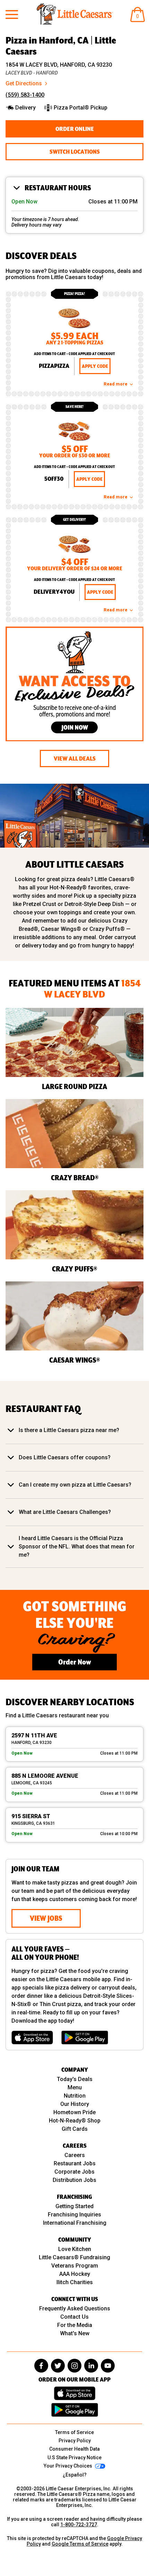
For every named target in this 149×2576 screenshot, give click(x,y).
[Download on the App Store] (32, 2038)
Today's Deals (75, 2079)
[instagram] (74, 2366)
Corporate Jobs (74, 2172)
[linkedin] (91, 2366)
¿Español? (75, 2475)
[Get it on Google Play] (85, 2038)
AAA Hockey (75, 2274)
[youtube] (108, 2366)
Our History (75, 2104)
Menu (75, 2087)
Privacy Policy (75, 2441)
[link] (74, 342)
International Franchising (75, 2223)
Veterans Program (75, 2266)
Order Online (75, 129)
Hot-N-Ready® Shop (75, 2121)
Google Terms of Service (80, 2544)
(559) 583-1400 (25, 95)
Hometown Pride (74, 2112)
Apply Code (95, 366)
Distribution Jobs (74, 2180)
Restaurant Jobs (75, 2163)
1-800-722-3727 (79, 2525)
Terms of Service (74, 2432)
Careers (75, 2155)
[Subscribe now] (74, 685)
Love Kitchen (75, 2249)
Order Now (75, 1662)
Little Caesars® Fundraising (74, 2257)
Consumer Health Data (74, 2449)
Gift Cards (75, 2129)
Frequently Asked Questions (75, 2308)
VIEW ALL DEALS (75, 759)
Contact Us (74, 2317)
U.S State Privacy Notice (74, 2458)
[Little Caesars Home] (75, 14)
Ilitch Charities (75, 2282)
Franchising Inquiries (74, 2215)
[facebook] (41, 2366)
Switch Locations (75, 152)
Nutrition (75, 2096)
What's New (75, 2333)
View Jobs (46, 1918)
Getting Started (74, 2206)
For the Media (75, 2325)
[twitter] (58, 2366)
